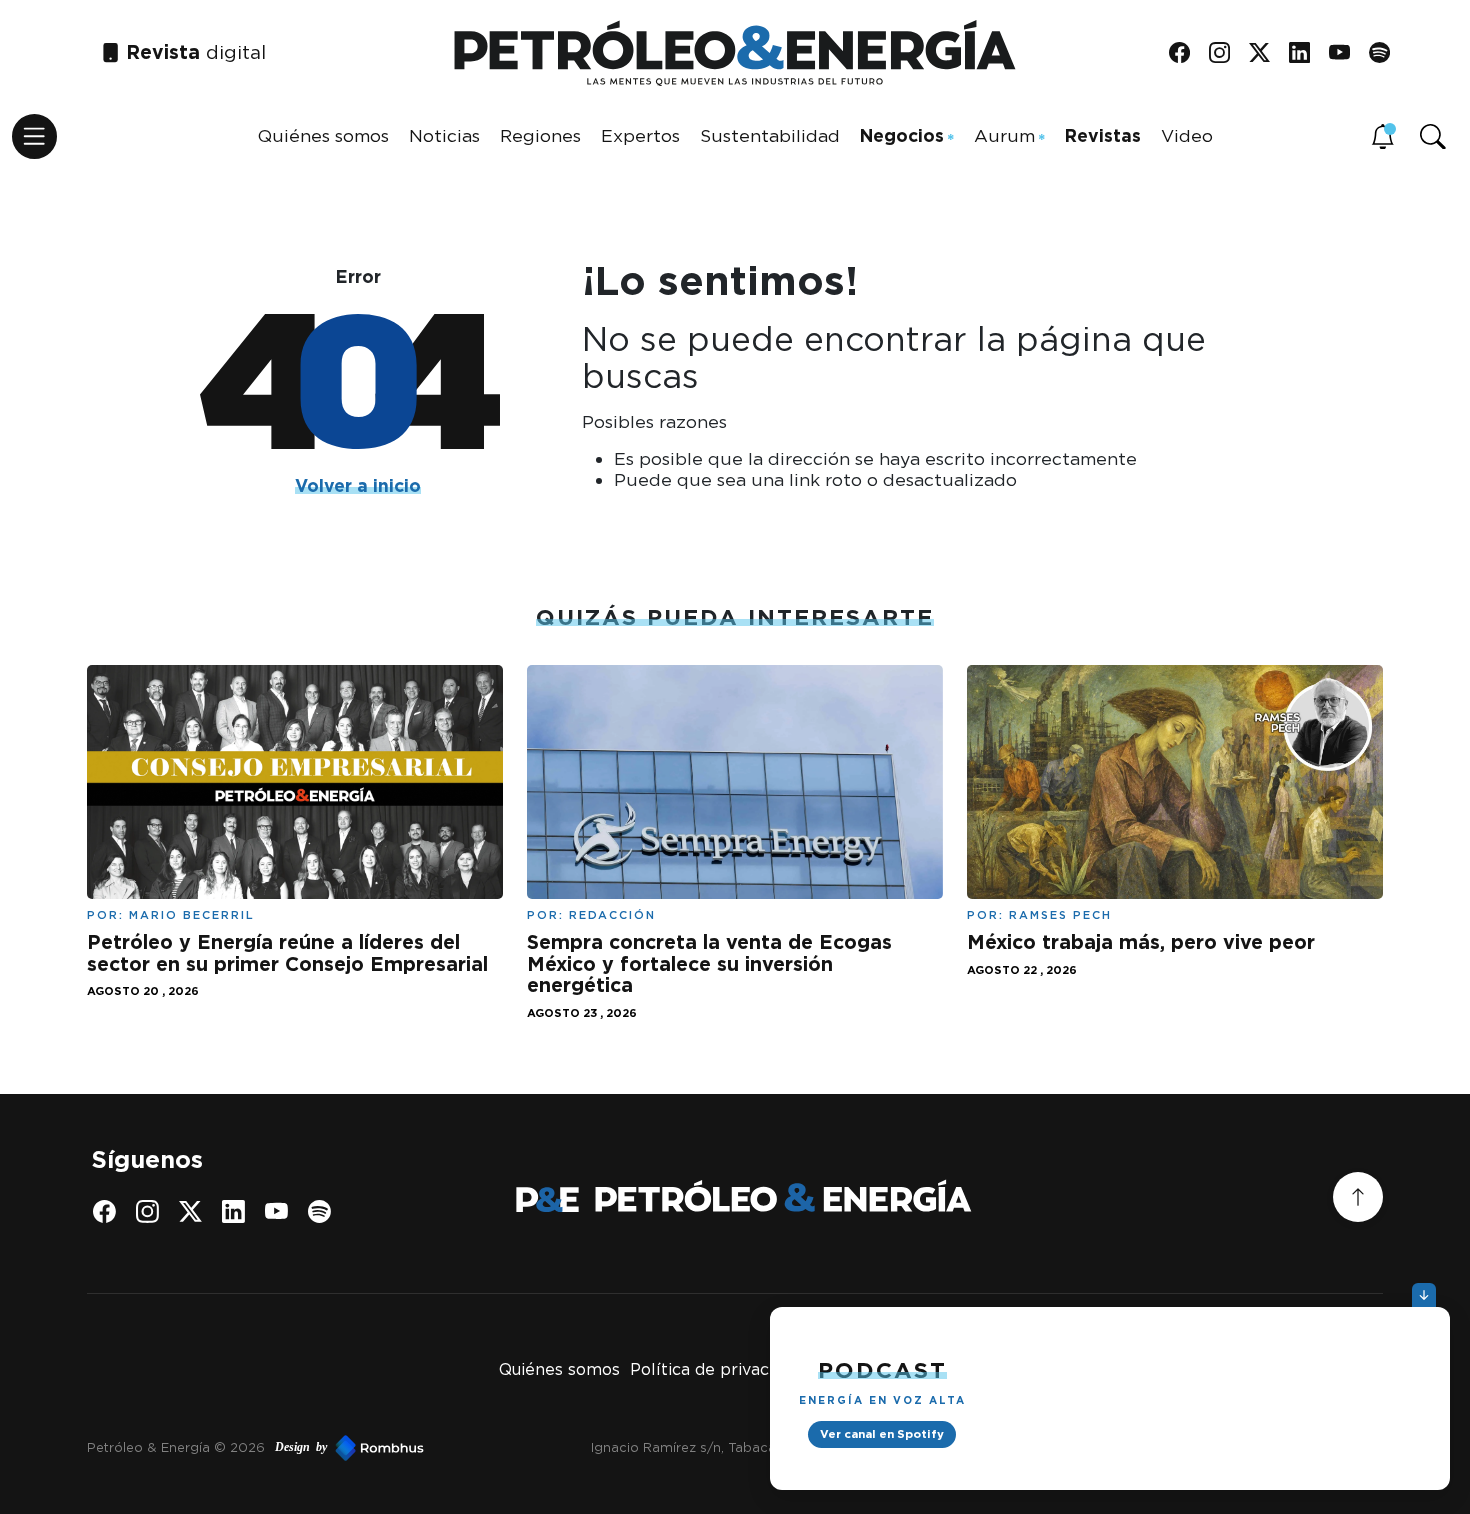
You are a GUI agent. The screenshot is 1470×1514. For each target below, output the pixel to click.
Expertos (640, 135)
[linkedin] (1306, 53)
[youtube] (1346, 53)
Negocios (902, 135)
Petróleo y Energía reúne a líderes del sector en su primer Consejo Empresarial (287, 953)
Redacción (612, 915)
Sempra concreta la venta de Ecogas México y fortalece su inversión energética (709, 963)
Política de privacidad (716, 1369)
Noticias (444, 135)
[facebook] (1186, 53)
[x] (1266, 53)
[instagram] (1226, 53)
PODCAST (882, 1369)
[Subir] (1358, 1197)
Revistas (1103, 135)
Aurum (1004, 135)
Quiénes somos (323, 135)
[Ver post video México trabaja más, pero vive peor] (1175, 780)
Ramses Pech (1060, 915)
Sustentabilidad (770, 135)
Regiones (540, 135)
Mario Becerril (192, 915)
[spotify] (1386, 53)
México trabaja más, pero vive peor (1141, 942)
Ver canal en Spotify (882, 1434)
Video (1187, 135)
